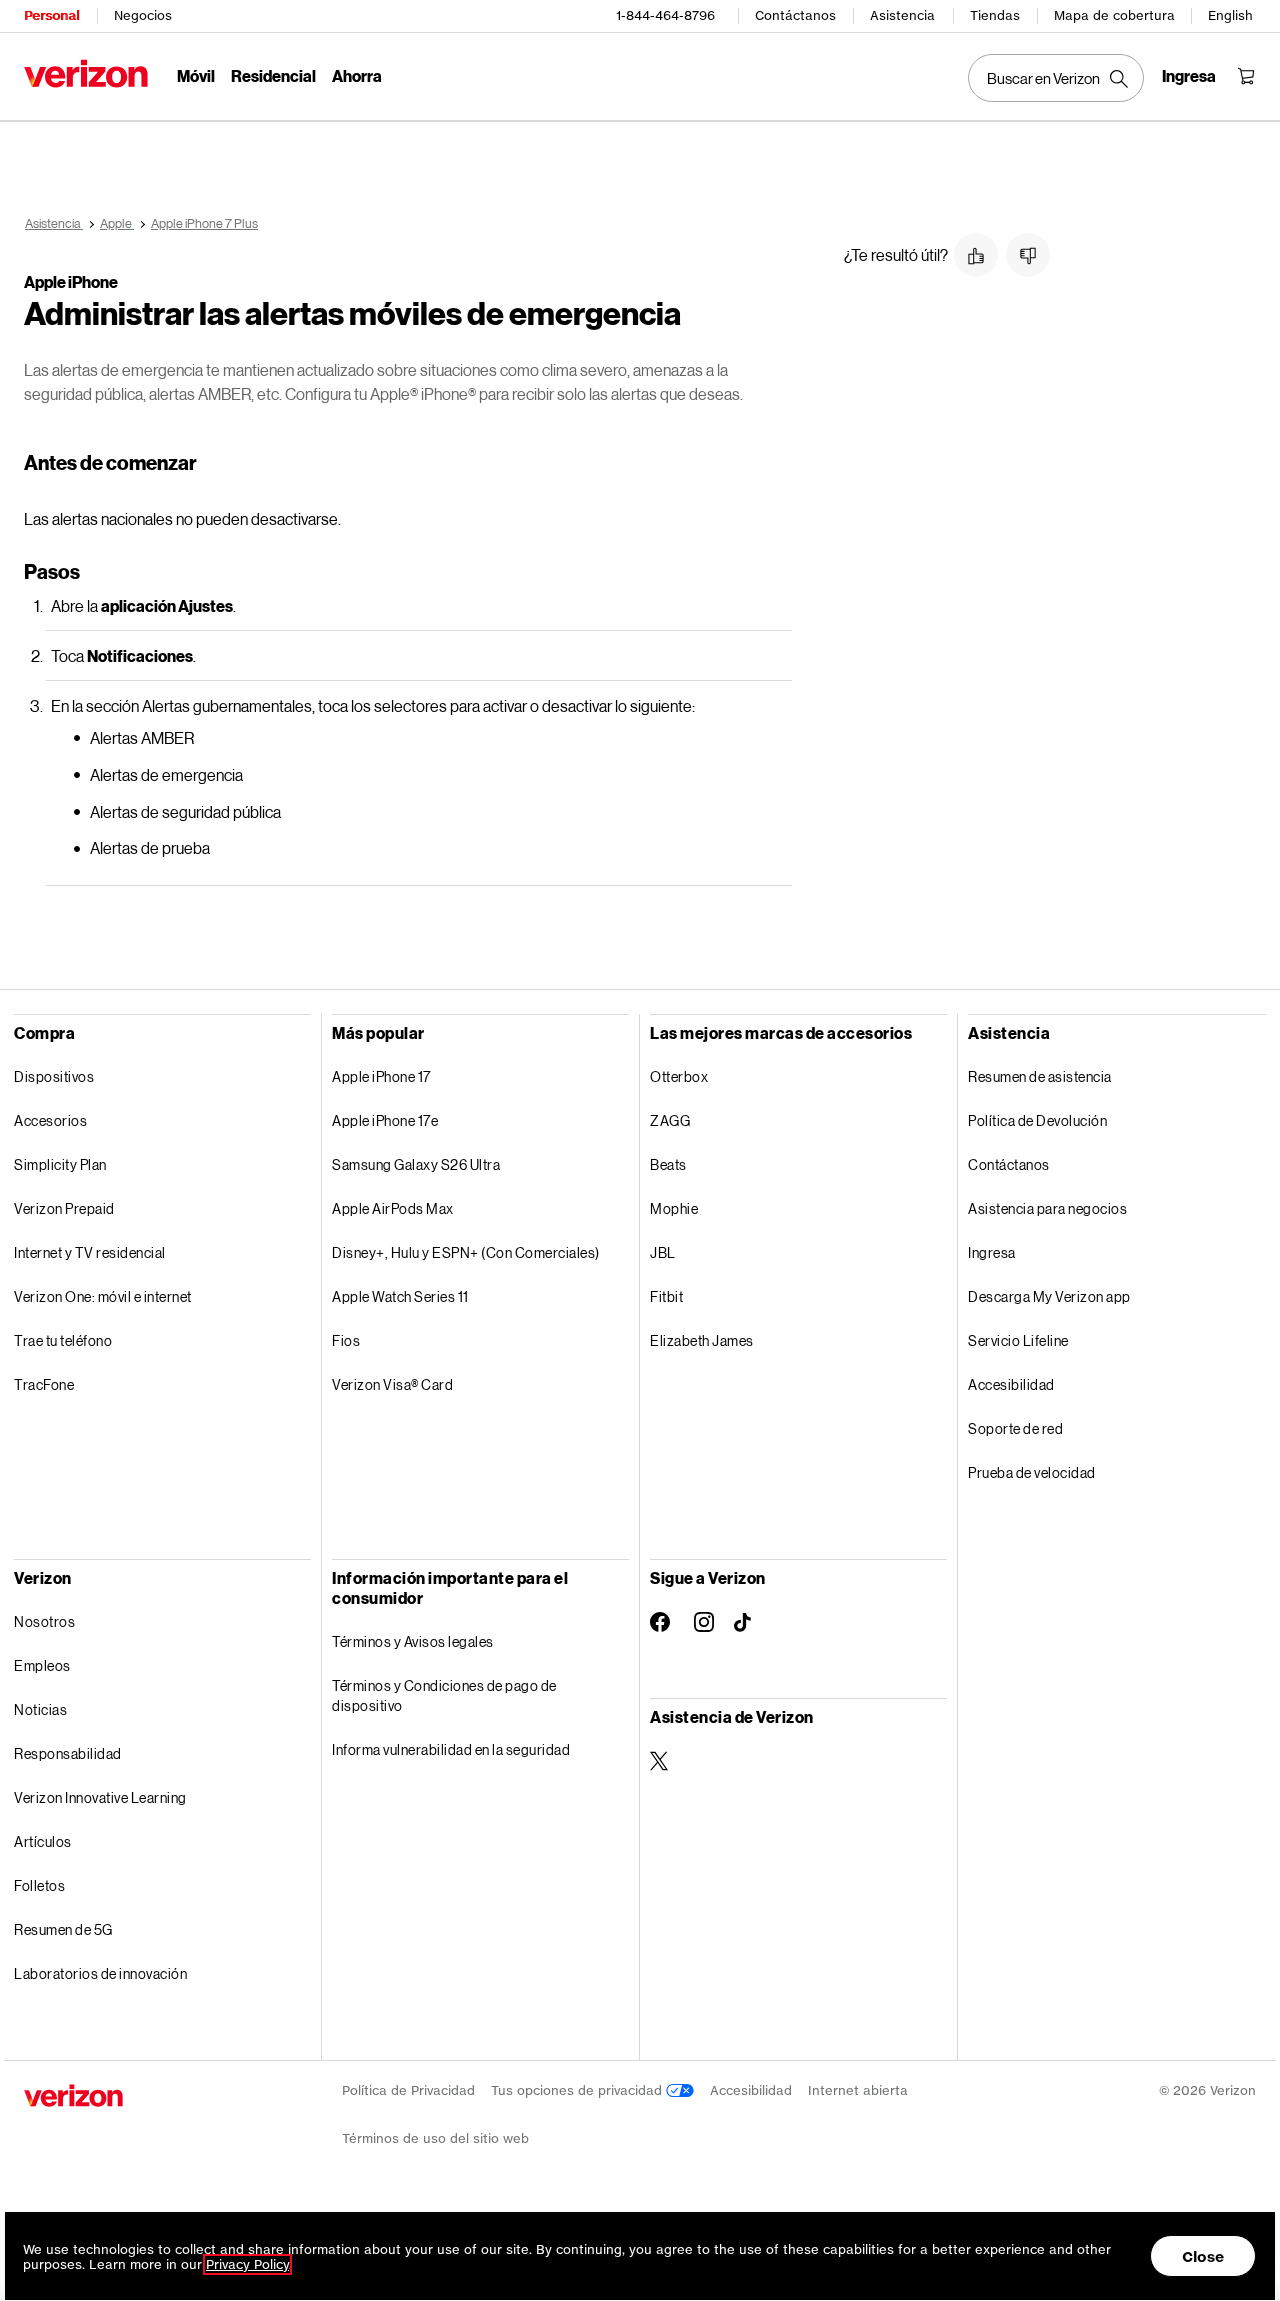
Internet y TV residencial (90, 1252)
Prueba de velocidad (1032, 1472)
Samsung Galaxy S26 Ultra (416, 1164)
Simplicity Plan (60, 1164)
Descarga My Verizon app (1049, 1296)
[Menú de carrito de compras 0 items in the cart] (1246, 76)
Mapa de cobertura (1114, 15)
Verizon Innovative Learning (100, 1797)
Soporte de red (1015, 1428)
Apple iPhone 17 (381, 1076)
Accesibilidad (1011, 1384)
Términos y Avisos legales (413, 1641)
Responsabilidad (68, 1753)
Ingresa (992, 1252)
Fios (346, 1340)
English (1230, 15)
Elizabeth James (702, 1340)
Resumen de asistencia (1040, 1076)
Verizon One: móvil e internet (103, 1296)
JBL (663, 1252)
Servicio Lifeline (1018, 1340)
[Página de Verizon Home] (86, 73)
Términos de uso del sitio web (435, 2138)
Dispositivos (54, 1076)
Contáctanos (795, 15)
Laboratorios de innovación (100, 1973)
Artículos (43, 1841)
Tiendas (995, 15)
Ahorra (357, 75)
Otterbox (679, 1076)
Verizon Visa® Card (392, 1384)
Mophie (674, 1208)
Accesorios (50, 1120)
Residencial (273, 75)
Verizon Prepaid (64, 1208)
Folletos (39, 1885)
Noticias (40, 1709)
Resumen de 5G (63, 1929)
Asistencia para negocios (1047, 1208)
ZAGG (670, 1120)
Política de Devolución (1037, 1120)
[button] (976, 255)
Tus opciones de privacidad (578, 2090)
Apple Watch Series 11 (400, 1296)
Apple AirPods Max (393, 1208)
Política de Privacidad (408, 2090)
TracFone (44, 1384)
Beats (668, 1164)
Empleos (42, 1665)
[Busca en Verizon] (1056, 78)
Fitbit (666, 1296)
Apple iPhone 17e (385, 1120)
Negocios (143, 15)
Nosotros (44, 1621)
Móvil (196, 75)
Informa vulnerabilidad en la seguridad (451, 1749)
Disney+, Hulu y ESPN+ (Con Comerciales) (466, 1252)
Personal (51, 15)
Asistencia (902, 15)
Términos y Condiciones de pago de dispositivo (444, 1695)
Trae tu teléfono (63, 1340)
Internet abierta (858, 2090)
